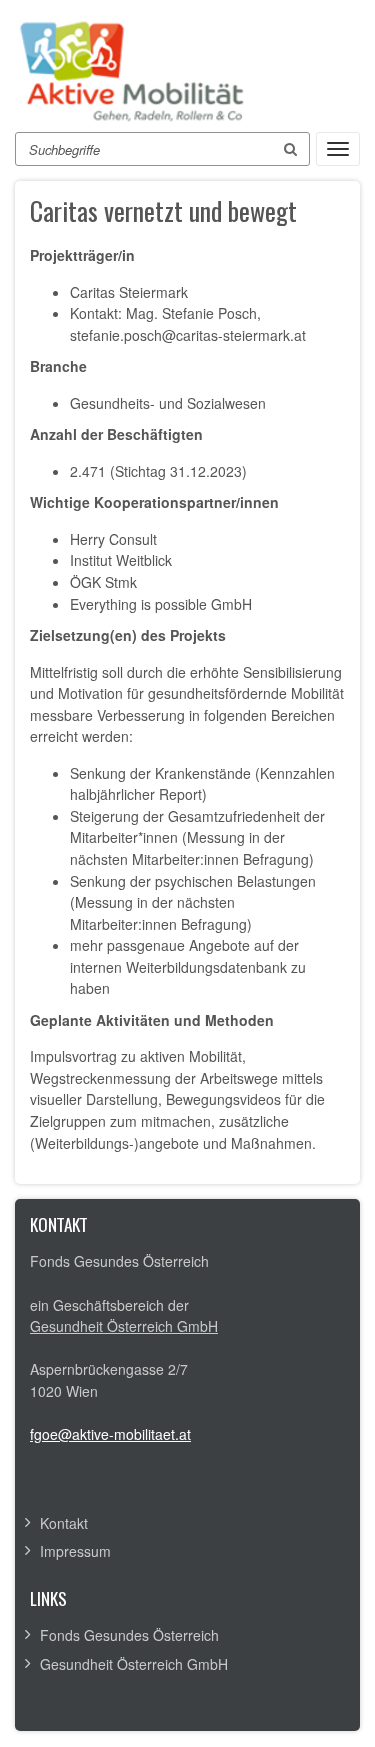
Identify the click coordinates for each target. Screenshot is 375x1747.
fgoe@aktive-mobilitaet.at (110, 1434)
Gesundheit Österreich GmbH (124, 1326)
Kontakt (64, 1523)
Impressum (75, 1551)
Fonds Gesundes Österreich (129, 1635)
